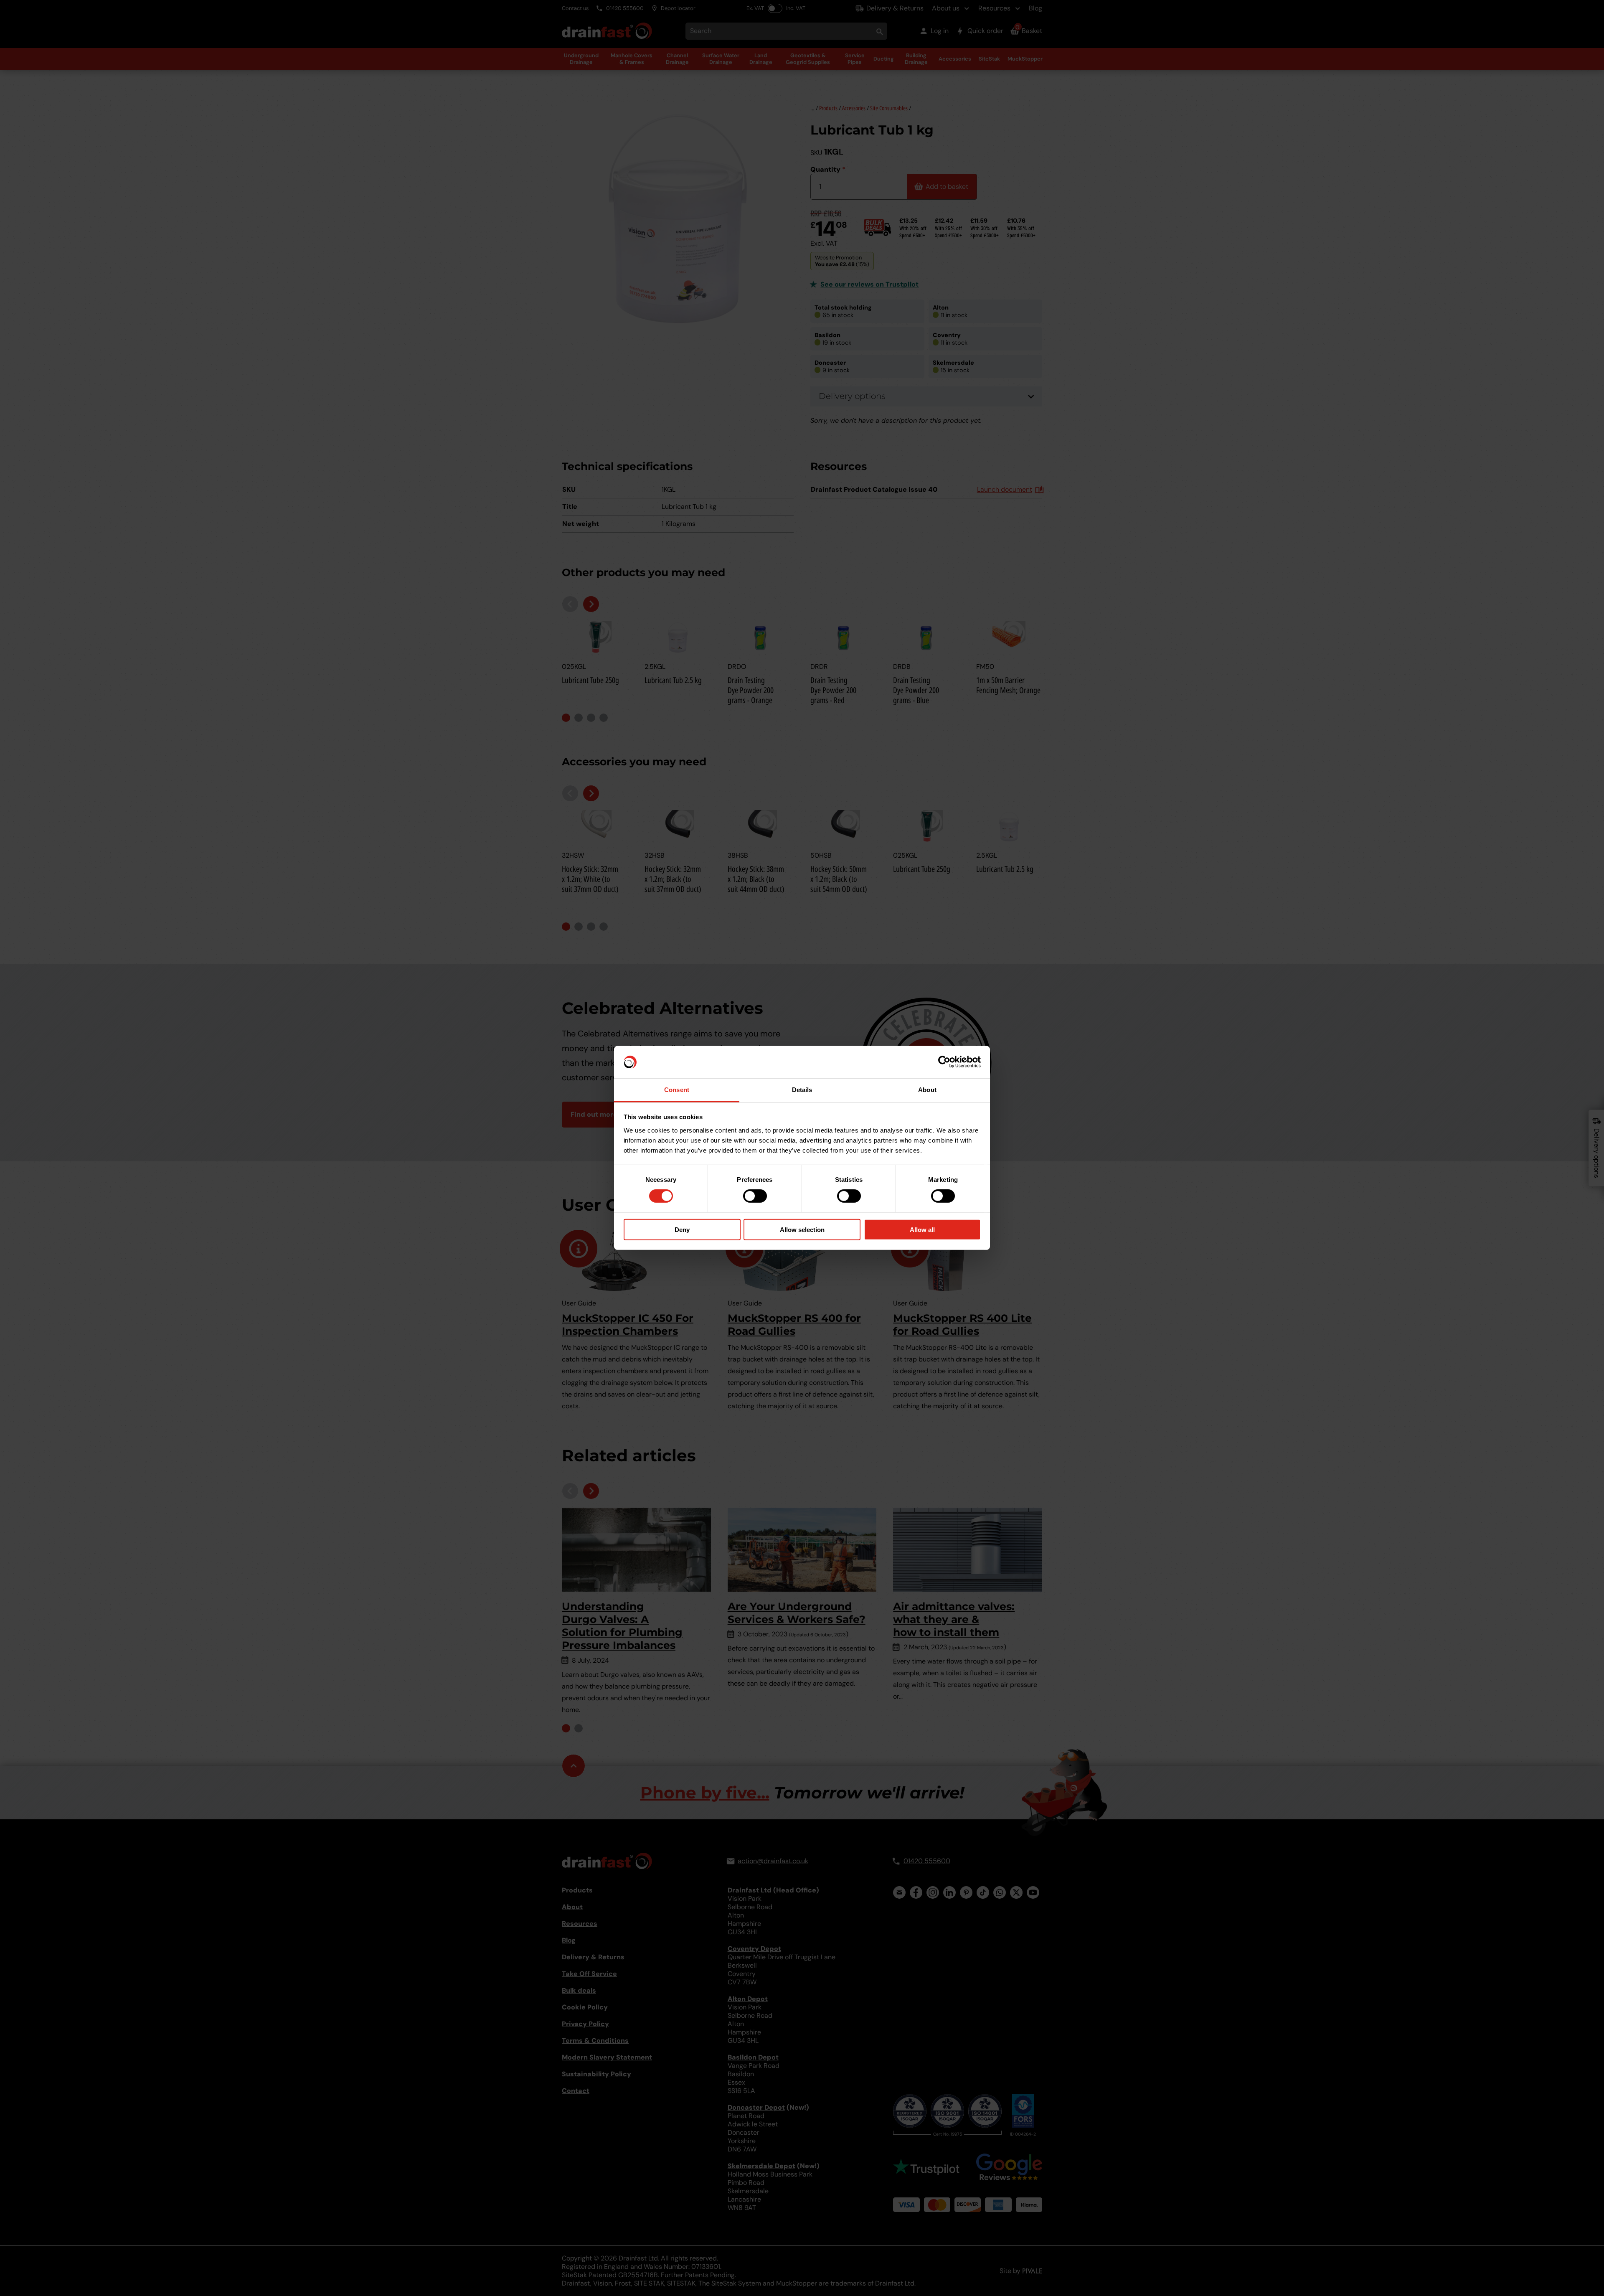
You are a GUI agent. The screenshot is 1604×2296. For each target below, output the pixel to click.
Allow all (922, 1229)
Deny (682, 1229)
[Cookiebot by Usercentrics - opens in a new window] (944, 1062)
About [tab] (927, 1090)
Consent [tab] (677, 1090)
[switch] (755, 1196)
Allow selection (802, 1229)
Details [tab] (802, 1090)
